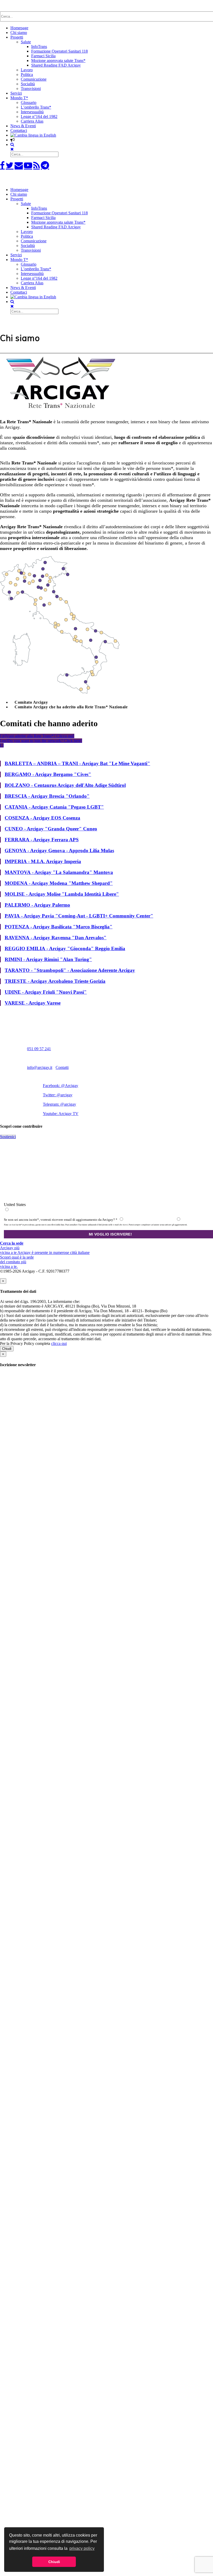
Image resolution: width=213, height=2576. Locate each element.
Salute (26, 42)
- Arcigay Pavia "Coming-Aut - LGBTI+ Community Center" (79, 916)
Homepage (19, 28)
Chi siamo (19, 33)
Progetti (17, 37)
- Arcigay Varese (33, 1003)
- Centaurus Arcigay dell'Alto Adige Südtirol (65, 785)
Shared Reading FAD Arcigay (56, 65)
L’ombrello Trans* (36, 107)
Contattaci (19, 130)
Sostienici (8, 1137)
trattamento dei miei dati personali (96, 1210)
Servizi (16, 93)
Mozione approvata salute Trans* (58, 61)
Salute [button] (26, 204)
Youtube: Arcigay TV (61, 1114)
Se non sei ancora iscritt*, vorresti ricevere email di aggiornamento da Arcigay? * (61, 1220)
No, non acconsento (193, 1220)
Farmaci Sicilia (43, 56)
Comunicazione (34, 79)
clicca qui (59, 1343)
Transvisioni (31, 89)
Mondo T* (19, 98)
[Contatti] (19, 165)
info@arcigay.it (40, 1067)
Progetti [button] (17, 199)
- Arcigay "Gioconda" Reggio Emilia (65, 948)
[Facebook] (2, 165)
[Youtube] (28, 165)
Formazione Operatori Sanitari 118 (59, 51)
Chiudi (7, 1349)
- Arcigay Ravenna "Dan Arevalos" (56, 938)
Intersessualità (32, 112)
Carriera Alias (32, 121)
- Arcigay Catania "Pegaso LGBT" (54, 807)
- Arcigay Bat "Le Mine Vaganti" (77, 763)
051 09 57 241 (39, 1049)
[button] (12, 140)
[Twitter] (10, 165)
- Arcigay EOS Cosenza (42, 818)
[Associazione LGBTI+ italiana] (38, 181)
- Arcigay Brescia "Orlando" (47, 796)
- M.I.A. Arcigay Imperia (43, 861)
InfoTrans (39, 47)
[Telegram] (45, 165)
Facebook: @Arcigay (61, 1086)
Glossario (29, 103)
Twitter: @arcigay (58, 1095)
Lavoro (27, 70)
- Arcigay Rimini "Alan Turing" (48, 959)
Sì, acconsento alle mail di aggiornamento (150, 1220)
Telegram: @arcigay (59, 1104)
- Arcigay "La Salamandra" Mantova (59, 872)
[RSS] (36, 165)
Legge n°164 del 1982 (39, 117)
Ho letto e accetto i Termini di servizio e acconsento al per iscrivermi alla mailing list (81, 1210)
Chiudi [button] (54, 2562)
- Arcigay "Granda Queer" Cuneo (51, 829)
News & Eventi (23, 126)
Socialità (28, 84)
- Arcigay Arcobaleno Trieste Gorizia (55, 981)
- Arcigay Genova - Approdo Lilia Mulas (59, 851)
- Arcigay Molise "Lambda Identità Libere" (62, 894)
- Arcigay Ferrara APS (42, 840)
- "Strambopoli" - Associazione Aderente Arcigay (70, 970)
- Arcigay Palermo (37, 905)
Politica (27, 75)
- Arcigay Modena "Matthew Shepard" (59, 883)
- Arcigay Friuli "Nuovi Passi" (46, 992)
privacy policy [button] (82, 2548)
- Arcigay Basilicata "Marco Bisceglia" (59, 927)
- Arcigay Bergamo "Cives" (48, 774)
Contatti (62, 1067)
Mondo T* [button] (19, 260)
